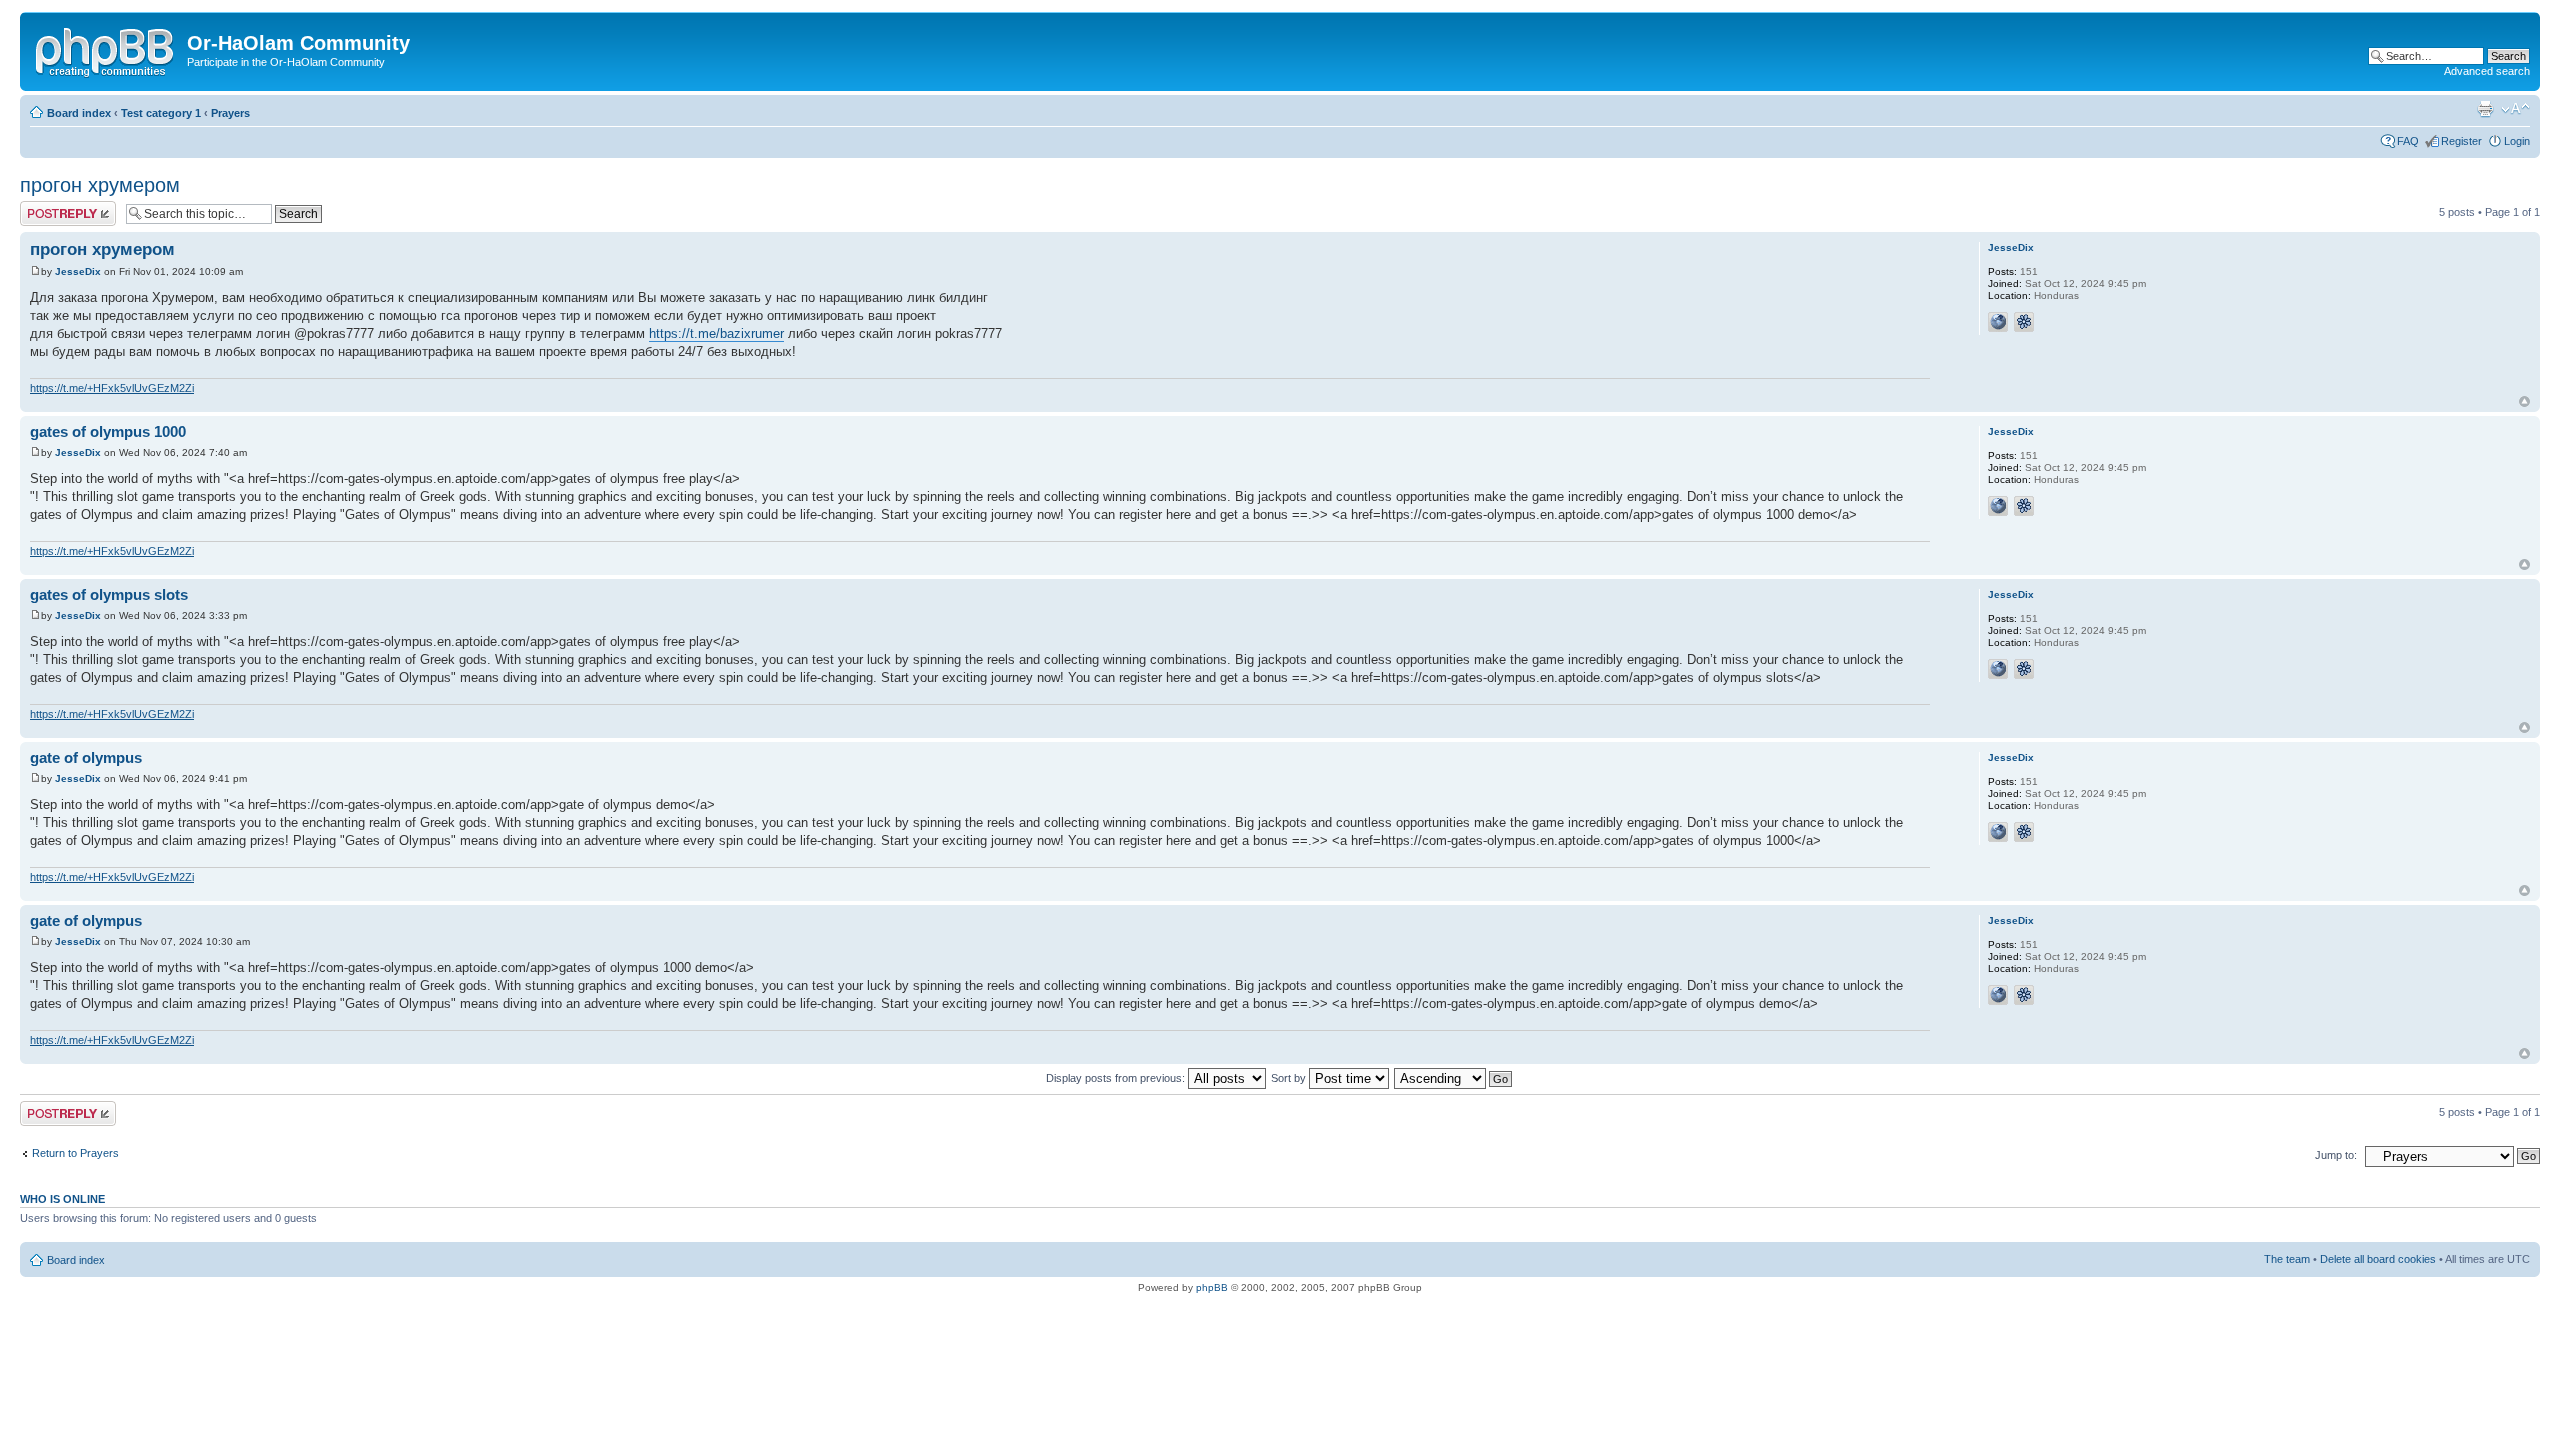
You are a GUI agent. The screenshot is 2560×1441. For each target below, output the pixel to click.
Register (2461, 141)
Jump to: (2336, 1155)
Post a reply (49, 207)
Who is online (62, 1199)
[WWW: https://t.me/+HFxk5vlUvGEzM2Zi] (1998, 322)
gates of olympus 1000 (108, 431)
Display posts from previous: (1117, 1078)
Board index (79, 113)
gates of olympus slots (109, 594)
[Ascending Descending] (1454, 1078)
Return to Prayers (75, 1153)
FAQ (2408, 141)
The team (2287, 1259)
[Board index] (106, 49)
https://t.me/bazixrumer (716, 333)
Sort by (1290, 1078)
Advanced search (2487, 71)
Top (2524, 401)
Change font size (2515, 109)
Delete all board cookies (2378, 1259)
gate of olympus (86, 757)
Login (2517, 141)
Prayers (230, 113)
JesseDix (78, 271)
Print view (2485, 109)
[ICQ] (2024, 322)
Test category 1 (161, 113)
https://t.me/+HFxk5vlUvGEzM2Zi (112, 388)
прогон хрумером (100, 185)
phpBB (1212, 1287)
